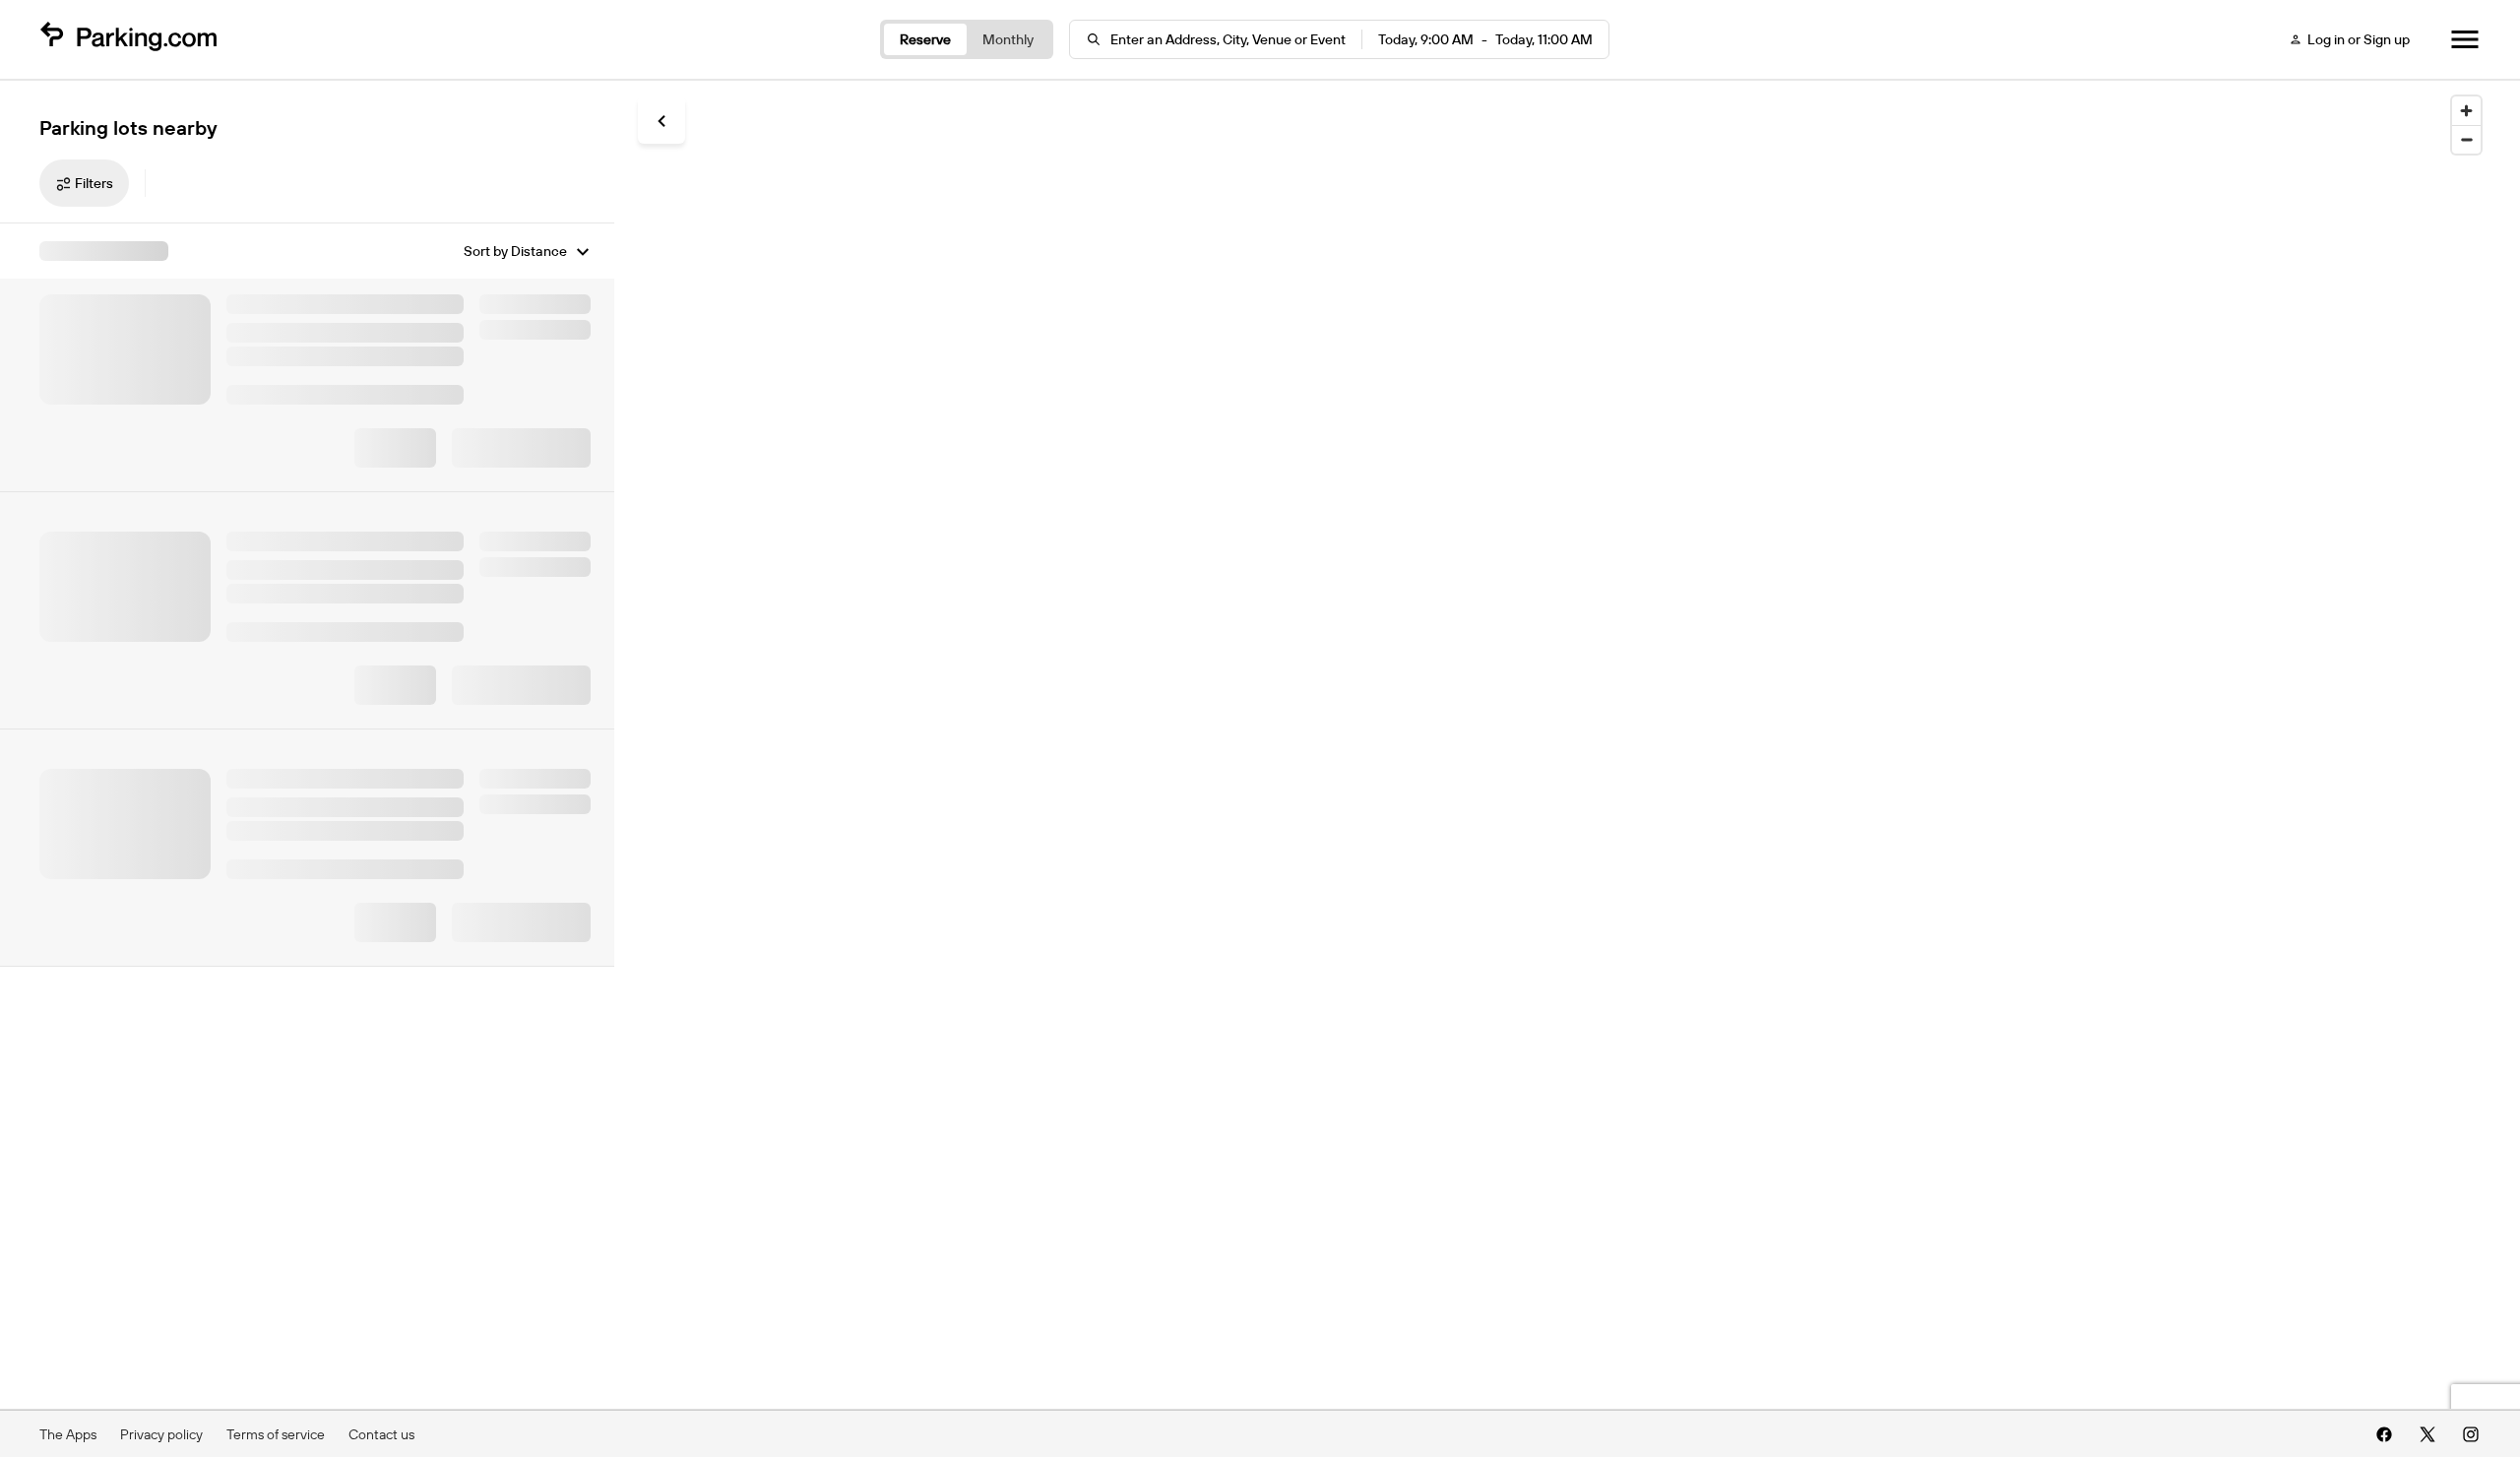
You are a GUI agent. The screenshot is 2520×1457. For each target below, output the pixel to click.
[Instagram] (2471, 1434)
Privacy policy (161, 1434)
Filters (94, 183)
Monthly (1008, 39)
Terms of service (276, 1434)
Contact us (381, 1434)
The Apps (68, 1434)
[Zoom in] (2466, 111)
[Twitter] (2427, 1434)
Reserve (925, 39)
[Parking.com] (128, 39)
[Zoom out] (2466, 139)
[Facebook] (2384, 1434)
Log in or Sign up (2359, 39)
